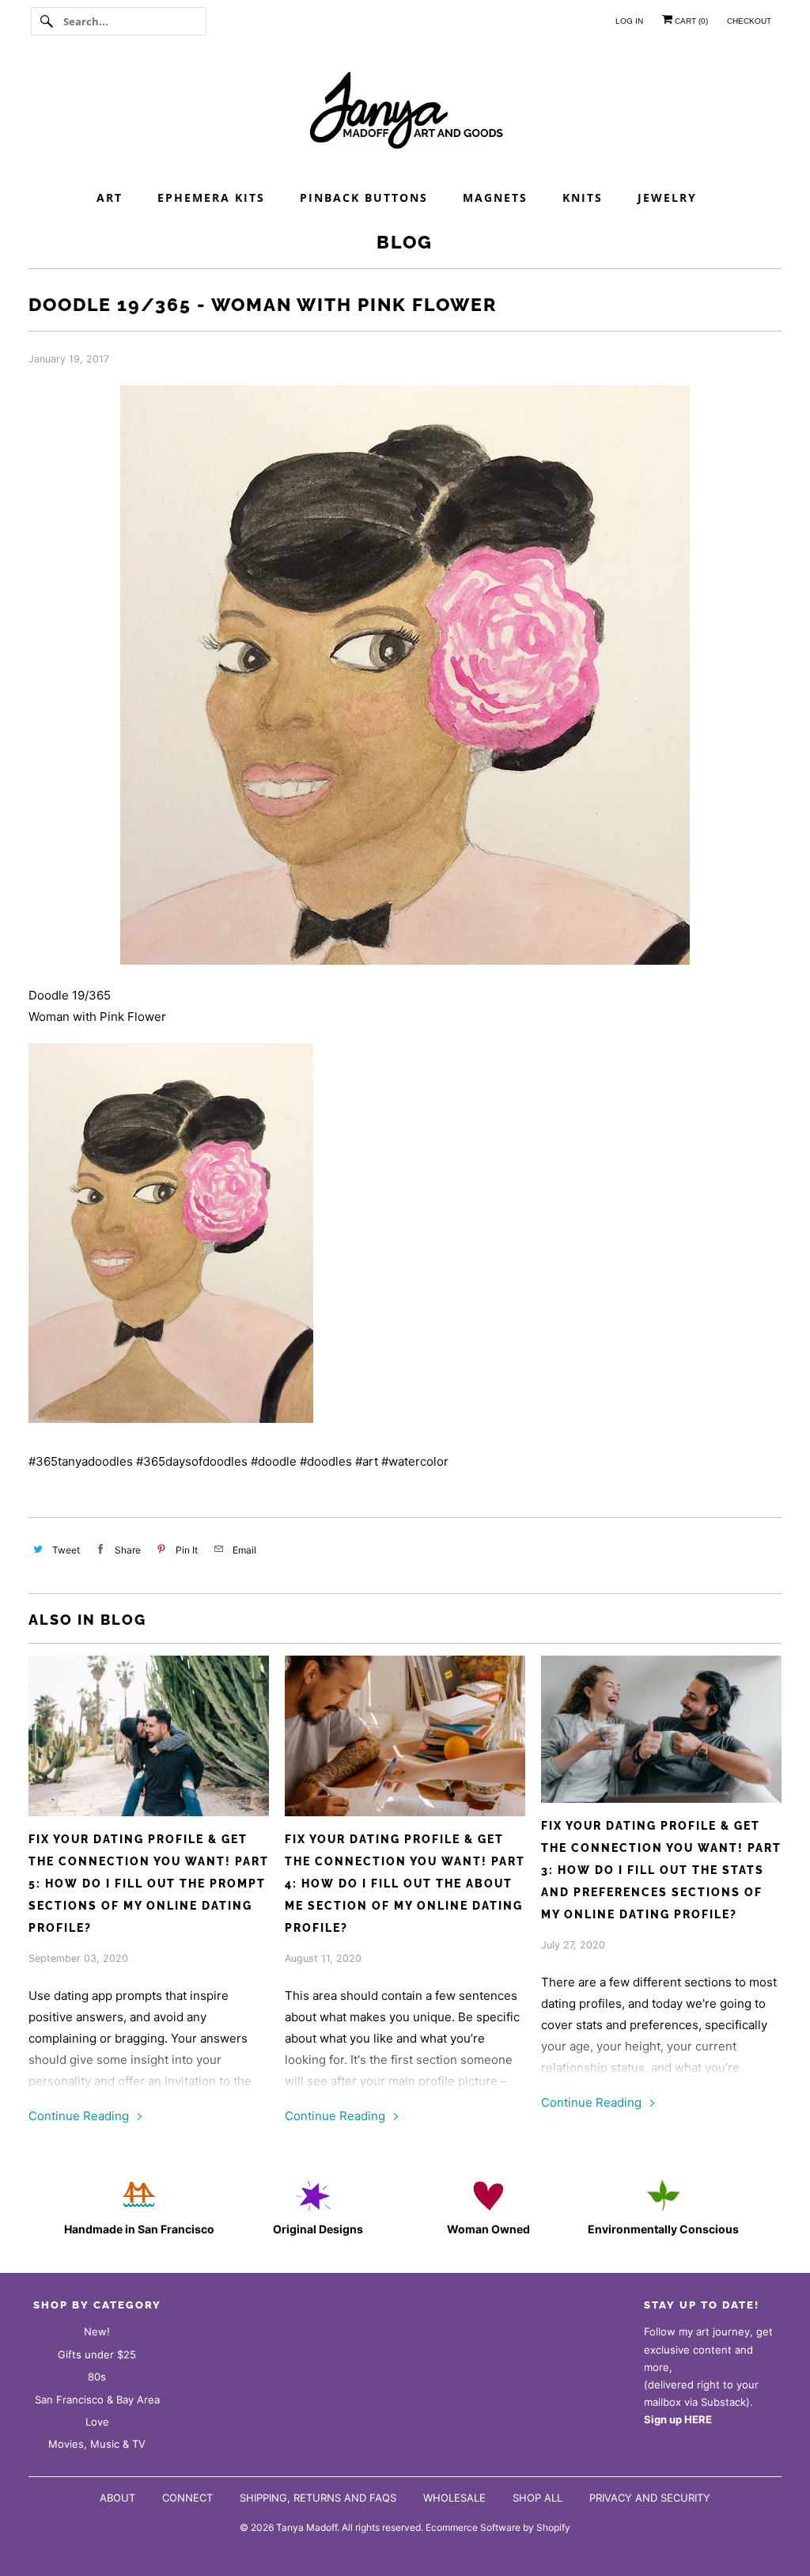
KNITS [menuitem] (583, 197)
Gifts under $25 (97, 2354)
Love (97, 2422)
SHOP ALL (537, 2498)
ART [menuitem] (110, 197)
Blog (405, 242)
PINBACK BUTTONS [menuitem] (364, 197)
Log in (629, 21)
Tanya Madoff (307, 2527)
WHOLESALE (454, 2498)
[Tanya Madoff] (405, 115)
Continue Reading (80, 2116)
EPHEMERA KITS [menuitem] (211, 197)
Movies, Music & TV (97, 2444)
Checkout (749, 21)
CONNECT (187, 2498)
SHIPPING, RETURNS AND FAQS (318, 2498)
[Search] (47, 21)
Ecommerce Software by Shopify (498, 2527)
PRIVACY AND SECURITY (650, 2498)
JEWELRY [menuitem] (667, 197)
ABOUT (117, 2498)
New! (97, 2331)
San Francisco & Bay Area (97, 2400)
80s (97, 2377)
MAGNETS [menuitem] (495, 197)
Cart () (690, 21)
